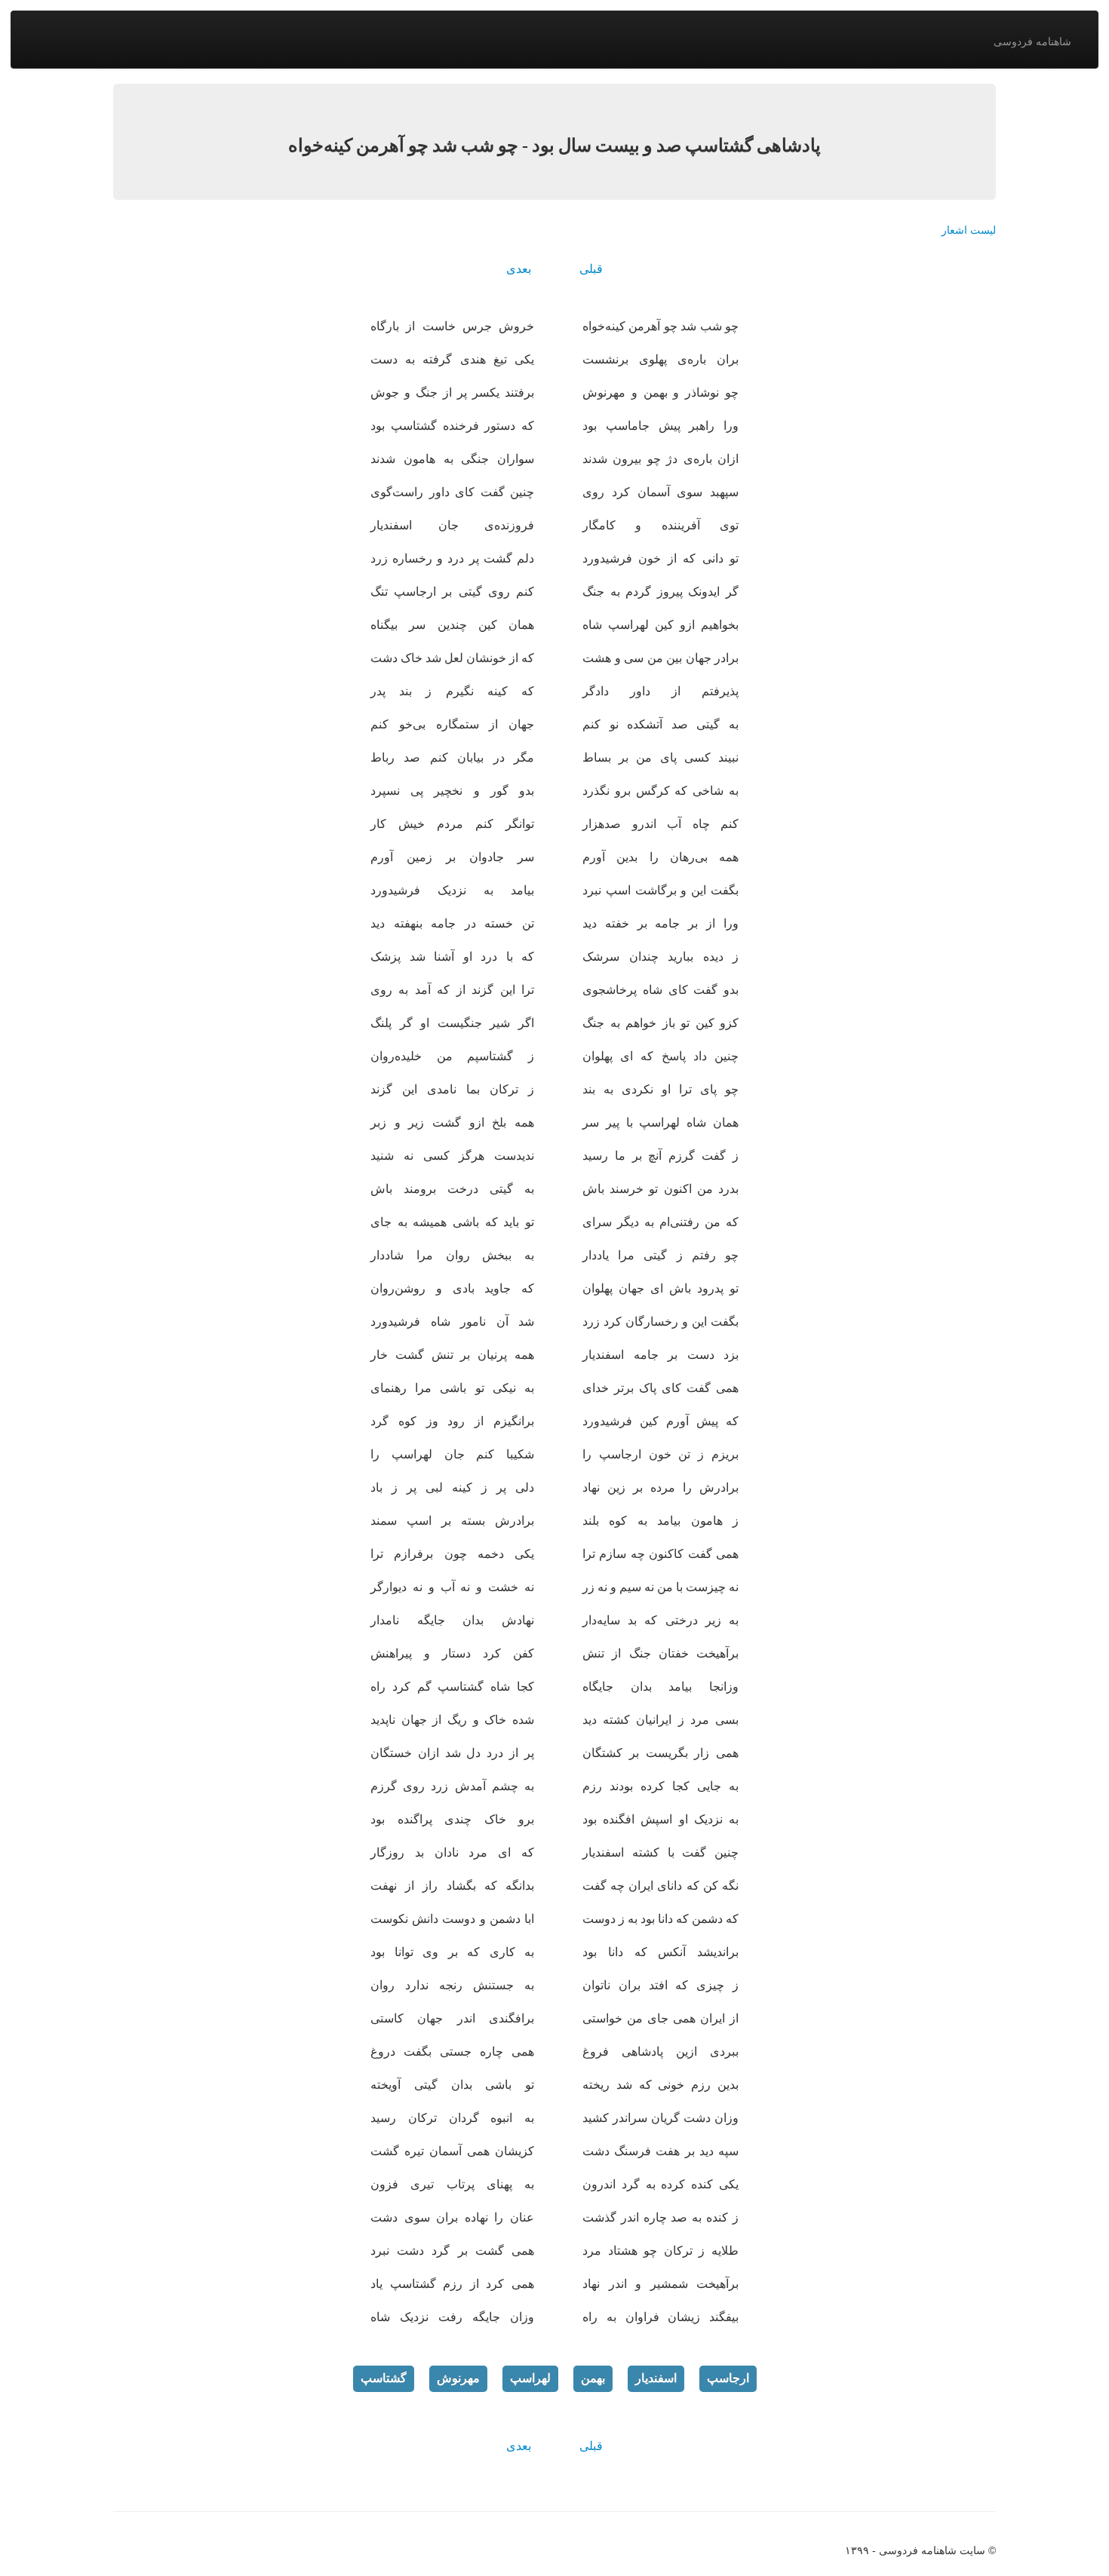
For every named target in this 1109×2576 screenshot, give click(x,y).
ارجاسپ (728, 2378)
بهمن (593, 2378)
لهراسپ (530, 2378)
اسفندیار (656, 2378)
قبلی (591, 269)
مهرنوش (458, 2378)
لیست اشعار (969, 230)
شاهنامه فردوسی (1032, 41)
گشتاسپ (384, 2378)
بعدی (519, 269)
